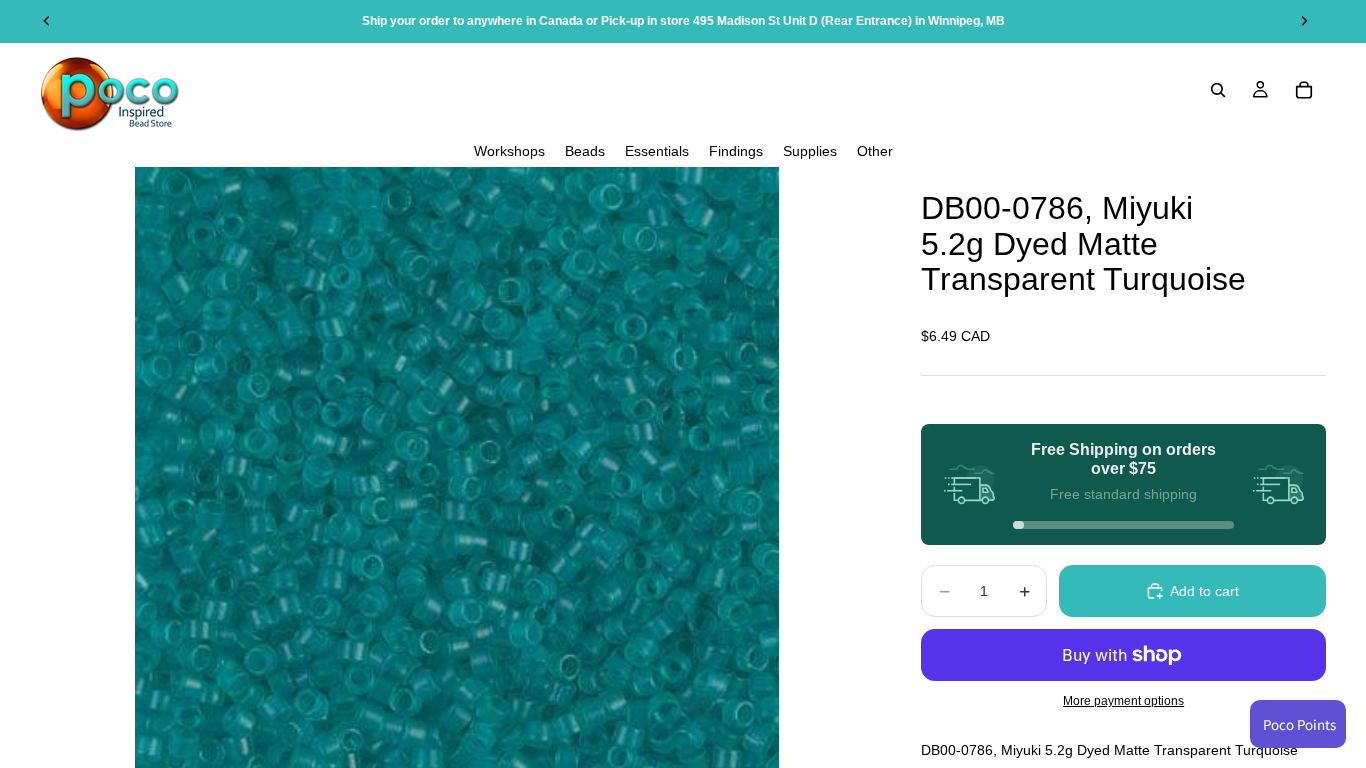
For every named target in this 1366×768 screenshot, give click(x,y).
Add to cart (1204, 591)
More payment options (1123, 700)
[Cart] (1304, 90)
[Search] (1218, 90)
